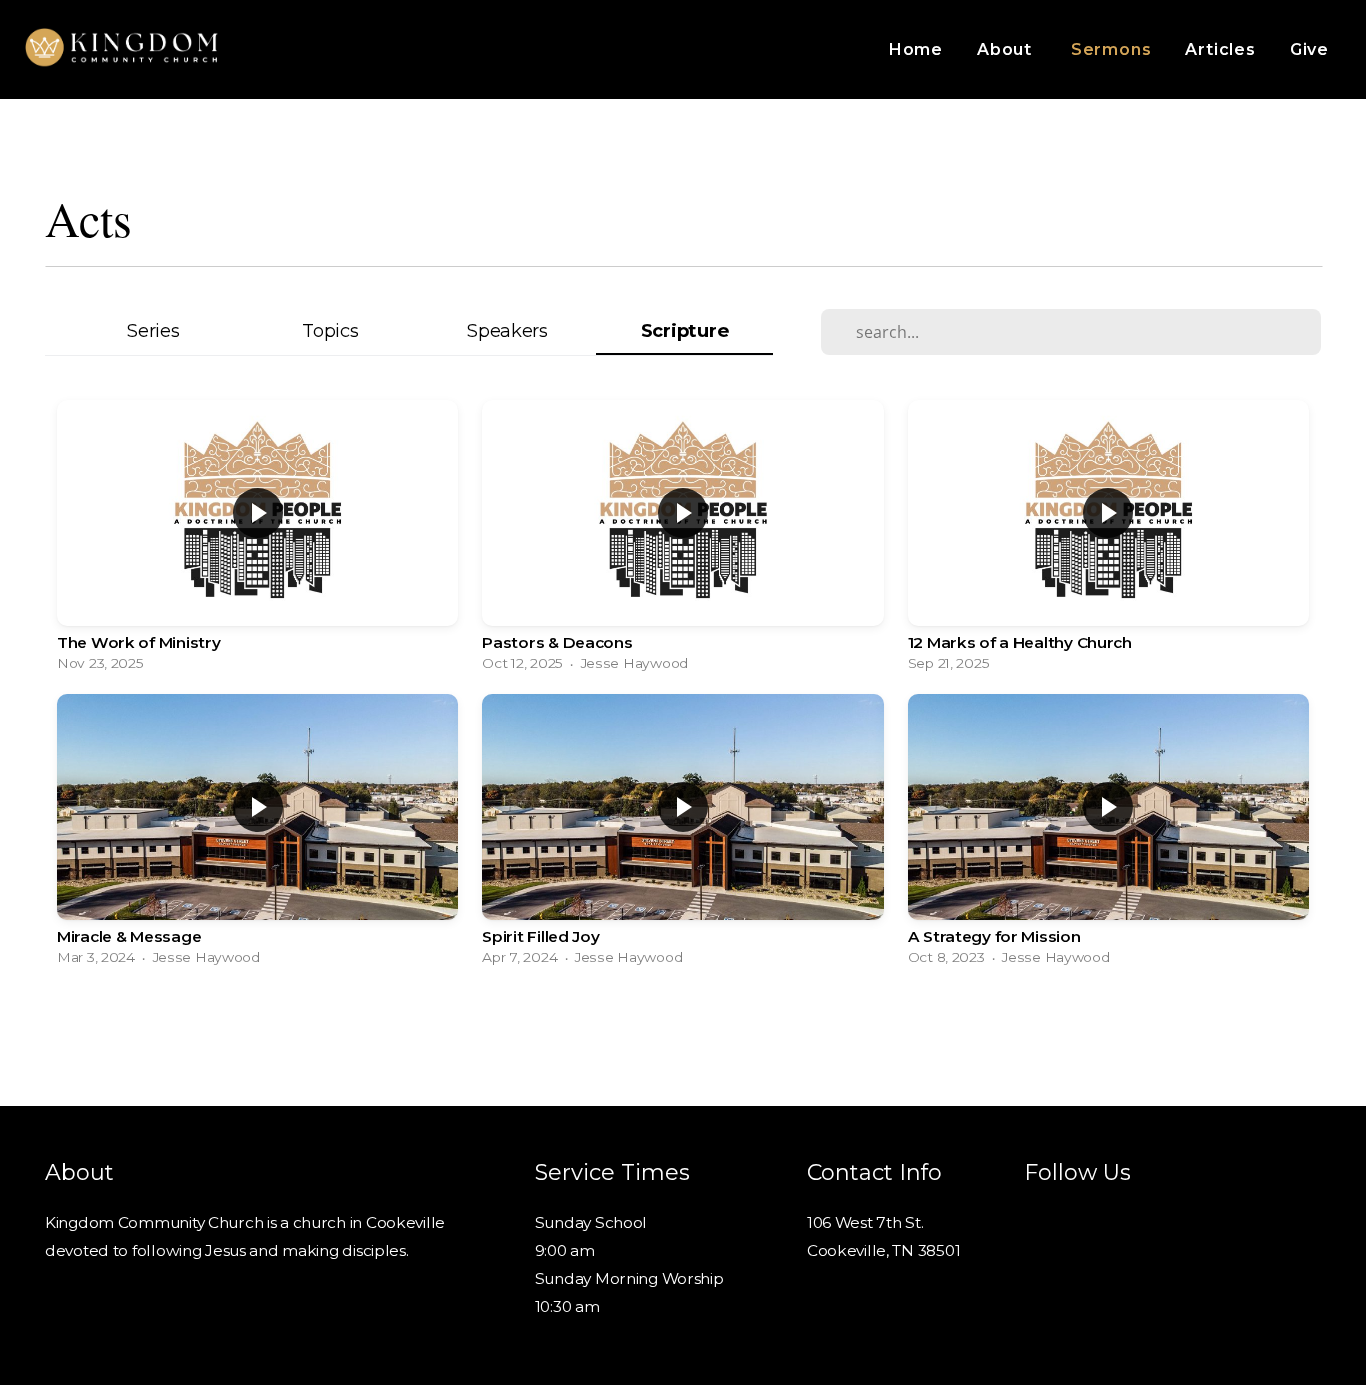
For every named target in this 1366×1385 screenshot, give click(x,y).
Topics (330, 330)
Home (916, 49)
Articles (1220, 49)
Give (1309, 49)
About (1007, 49)
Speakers (507, 330)
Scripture (684, 330)
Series (153, 330)
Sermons (1111, 49)
